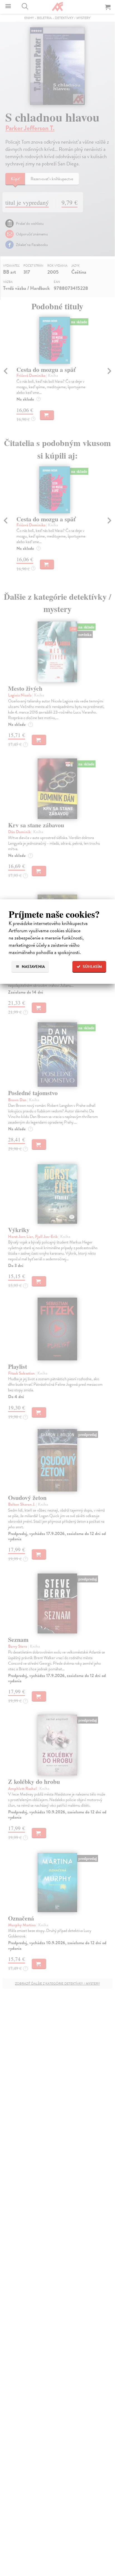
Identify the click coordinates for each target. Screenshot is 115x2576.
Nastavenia (33, 967)
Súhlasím (92, 967)
